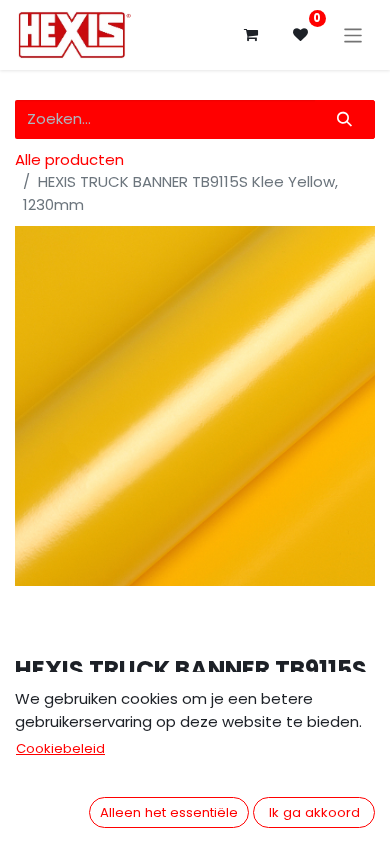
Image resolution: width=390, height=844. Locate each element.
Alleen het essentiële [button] (169, 812)
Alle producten (69, 159)
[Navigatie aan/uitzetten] (353, 34)
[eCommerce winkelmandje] (251, 35)
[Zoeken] (345, 119)
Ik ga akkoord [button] (314, 812)
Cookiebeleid (60, 748)
